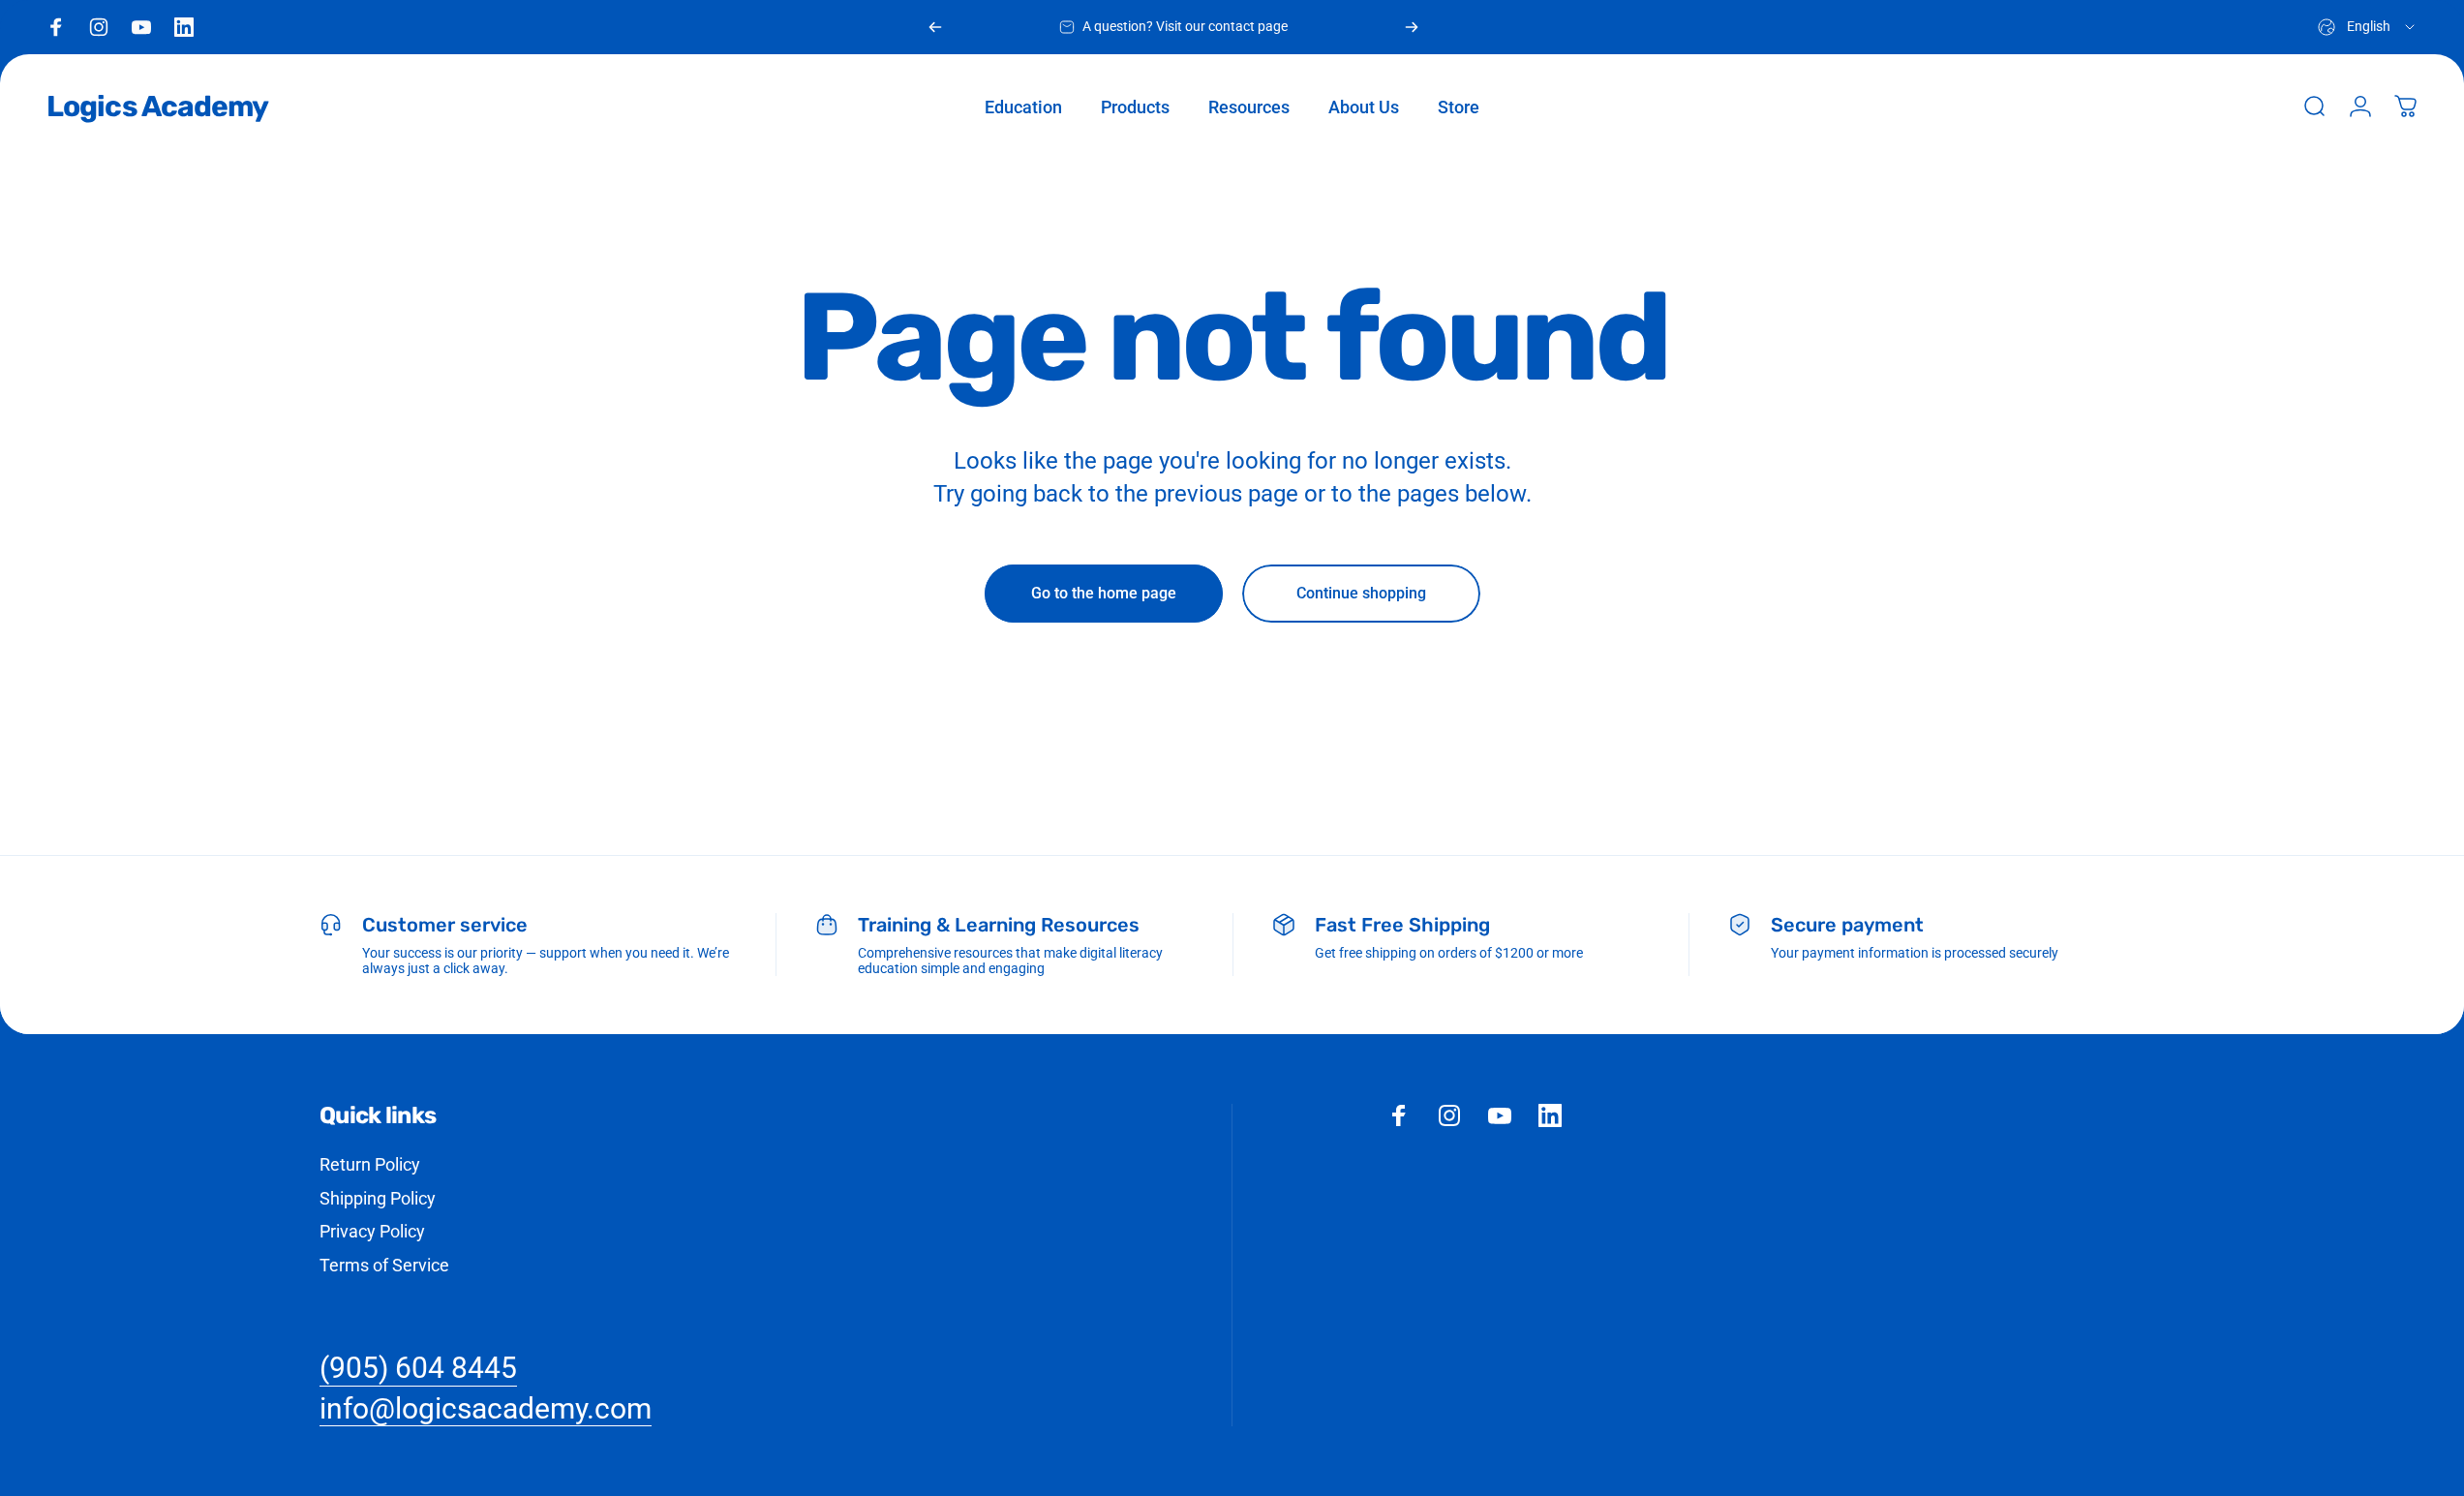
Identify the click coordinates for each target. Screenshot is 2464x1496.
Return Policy (370, 1164)
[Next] (1412, 27)
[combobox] (2368, 27)
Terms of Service (384, 1265)
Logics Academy (157, 107)
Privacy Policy (372, 1231)
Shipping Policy (378, 1198)
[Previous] (935, 27)
